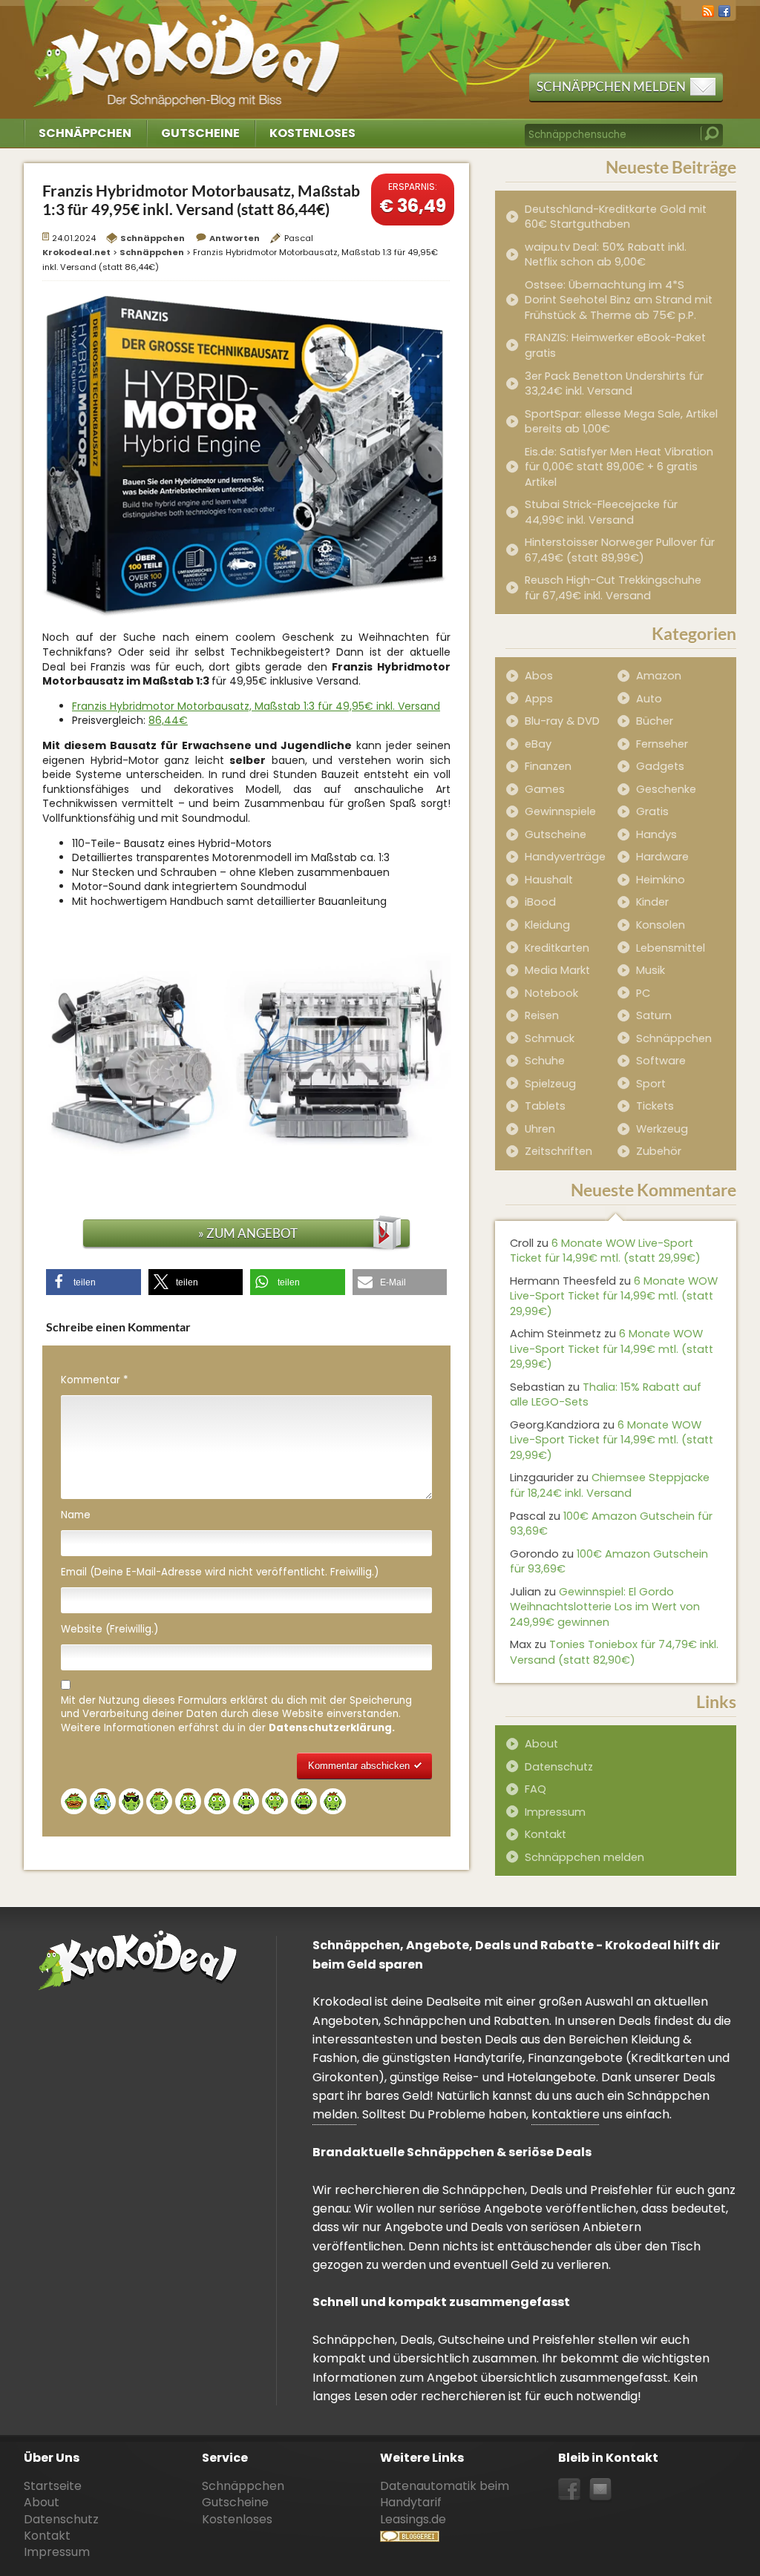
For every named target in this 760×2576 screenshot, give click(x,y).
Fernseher (662, 744)
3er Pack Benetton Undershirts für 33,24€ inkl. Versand (614, 384)
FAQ (535, 1789)
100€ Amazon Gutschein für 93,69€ (611, 1524)
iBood (540, 902)
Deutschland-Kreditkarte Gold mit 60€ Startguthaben (616, 217)
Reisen (542, 1015)
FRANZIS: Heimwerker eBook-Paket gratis (615, 345)
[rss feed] (708, 10)
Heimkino (661, 880)
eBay (538, 744)
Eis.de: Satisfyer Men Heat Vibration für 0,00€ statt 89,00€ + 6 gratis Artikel (619, 467)
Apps (539, 699)
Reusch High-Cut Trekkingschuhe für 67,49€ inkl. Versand (613, 588)
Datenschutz (559, 1767)
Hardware (662, 857)
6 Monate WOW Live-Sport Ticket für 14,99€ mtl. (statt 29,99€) (605, 1251)
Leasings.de (413, 2519)
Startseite (53, 2486)
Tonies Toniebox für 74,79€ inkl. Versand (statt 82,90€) (614, 1652)
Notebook (551, 993)
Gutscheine (200, 133)
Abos (539, 676)
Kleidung (547, 925)
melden (335, 2114)
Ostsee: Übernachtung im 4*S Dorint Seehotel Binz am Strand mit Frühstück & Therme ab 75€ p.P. (619, 300)
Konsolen (661, 925)
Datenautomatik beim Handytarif (445, 2494)
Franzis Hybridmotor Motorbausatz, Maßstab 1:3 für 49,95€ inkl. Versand (256, 706)
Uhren (540, 1129)
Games (545, 789)
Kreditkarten (557, 948)
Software (661, 1061)
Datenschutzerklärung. (332, 1728)
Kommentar (94, 1380)
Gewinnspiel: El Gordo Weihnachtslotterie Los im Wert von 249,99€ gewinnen (605, 1607)
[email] (600, 2490)
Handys (656, 834)
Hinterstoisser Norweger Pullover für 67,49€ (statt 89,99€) (620, 550)
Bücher (655, 721)
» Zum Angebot (248, 1233)
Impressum (555, 1812)
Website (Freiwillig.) (109, 1630)
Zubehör (659, 1151)
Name (76, 1515)
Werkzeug (662, 1129)
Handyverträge (565, 857)
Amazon (659, 676)
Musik (651, 970)
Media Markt (557, 970)
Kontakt (546, 1834)
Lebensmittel (671, 948)
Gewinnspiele (560, 811)
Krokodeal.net (189, 52)
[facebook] (724, 10)
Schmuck (550, 1038)
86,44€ (168, 720)
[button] (94, 1282)
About (541, 1744)
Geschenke (666, 789)
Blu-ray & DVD (562, 721)
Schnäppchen (85, 133)
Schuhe (545, 1061)
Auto (649, 699)
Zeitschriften (558, 1151)
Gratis (652, 811)
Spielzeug (550, 1084)
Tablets (545, 1106)
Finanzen (548, 766)
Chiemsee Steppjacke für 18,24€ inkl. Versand (610, 1485)
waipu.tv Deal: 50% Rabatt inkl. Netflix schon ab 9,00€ (606, 255)
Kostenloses (312, 133)
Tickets (655, 1106)
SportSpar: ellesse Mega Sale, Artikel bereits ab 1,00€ (621, 422)
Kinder (652, 902)
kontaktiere (566, 2114)
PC (643, 993)
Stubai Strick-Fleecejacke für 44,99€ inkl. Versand (601, 512)
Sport (651, 1084)
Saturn (654, 1015)
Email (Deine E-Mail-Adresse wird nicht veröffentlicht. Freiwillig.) (220, 1572)
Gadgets (660, 766)
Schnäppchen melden (611, 86)
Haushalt (549, 880)
